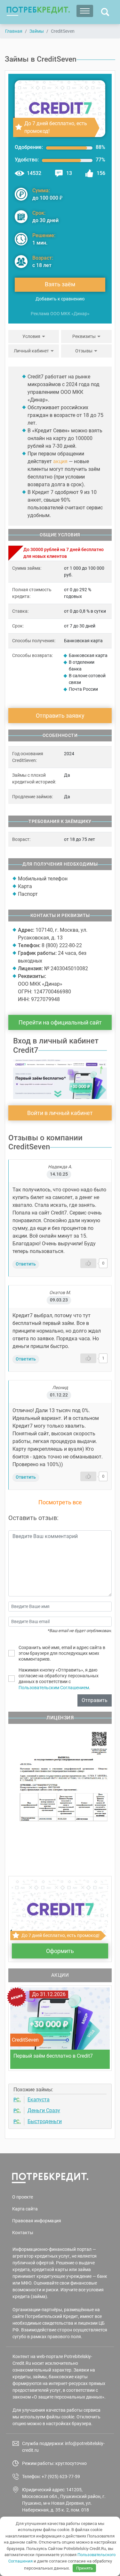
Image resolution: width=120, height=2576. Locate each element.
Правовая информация (37, 2221)
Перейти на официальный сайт (60, 1022)
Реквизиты (84, 336)
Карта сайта (25, 2209)
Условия (31, 336)
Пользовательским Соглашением (54, 1688)
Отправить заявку (60, 716)
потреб (38, 10)
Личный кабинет (31, 351)
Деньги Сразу (44, 2110)
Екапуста (39, 2100)
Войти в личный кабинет (60, 1113)
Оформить (60, 1951)
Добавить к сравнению (60, 299)
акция (60, 461)
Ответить (26, 1264)
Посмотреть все (60, 1502)
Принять (84, 2568)
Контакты (23, 2233)
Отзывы (84, 351)
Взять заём (60, 284)
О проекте (23, 2197)
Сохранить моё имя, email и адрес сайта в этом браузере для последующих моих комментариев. (62, 1653)
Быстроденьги (45, 2121)
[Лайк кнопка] (88, 1263)
